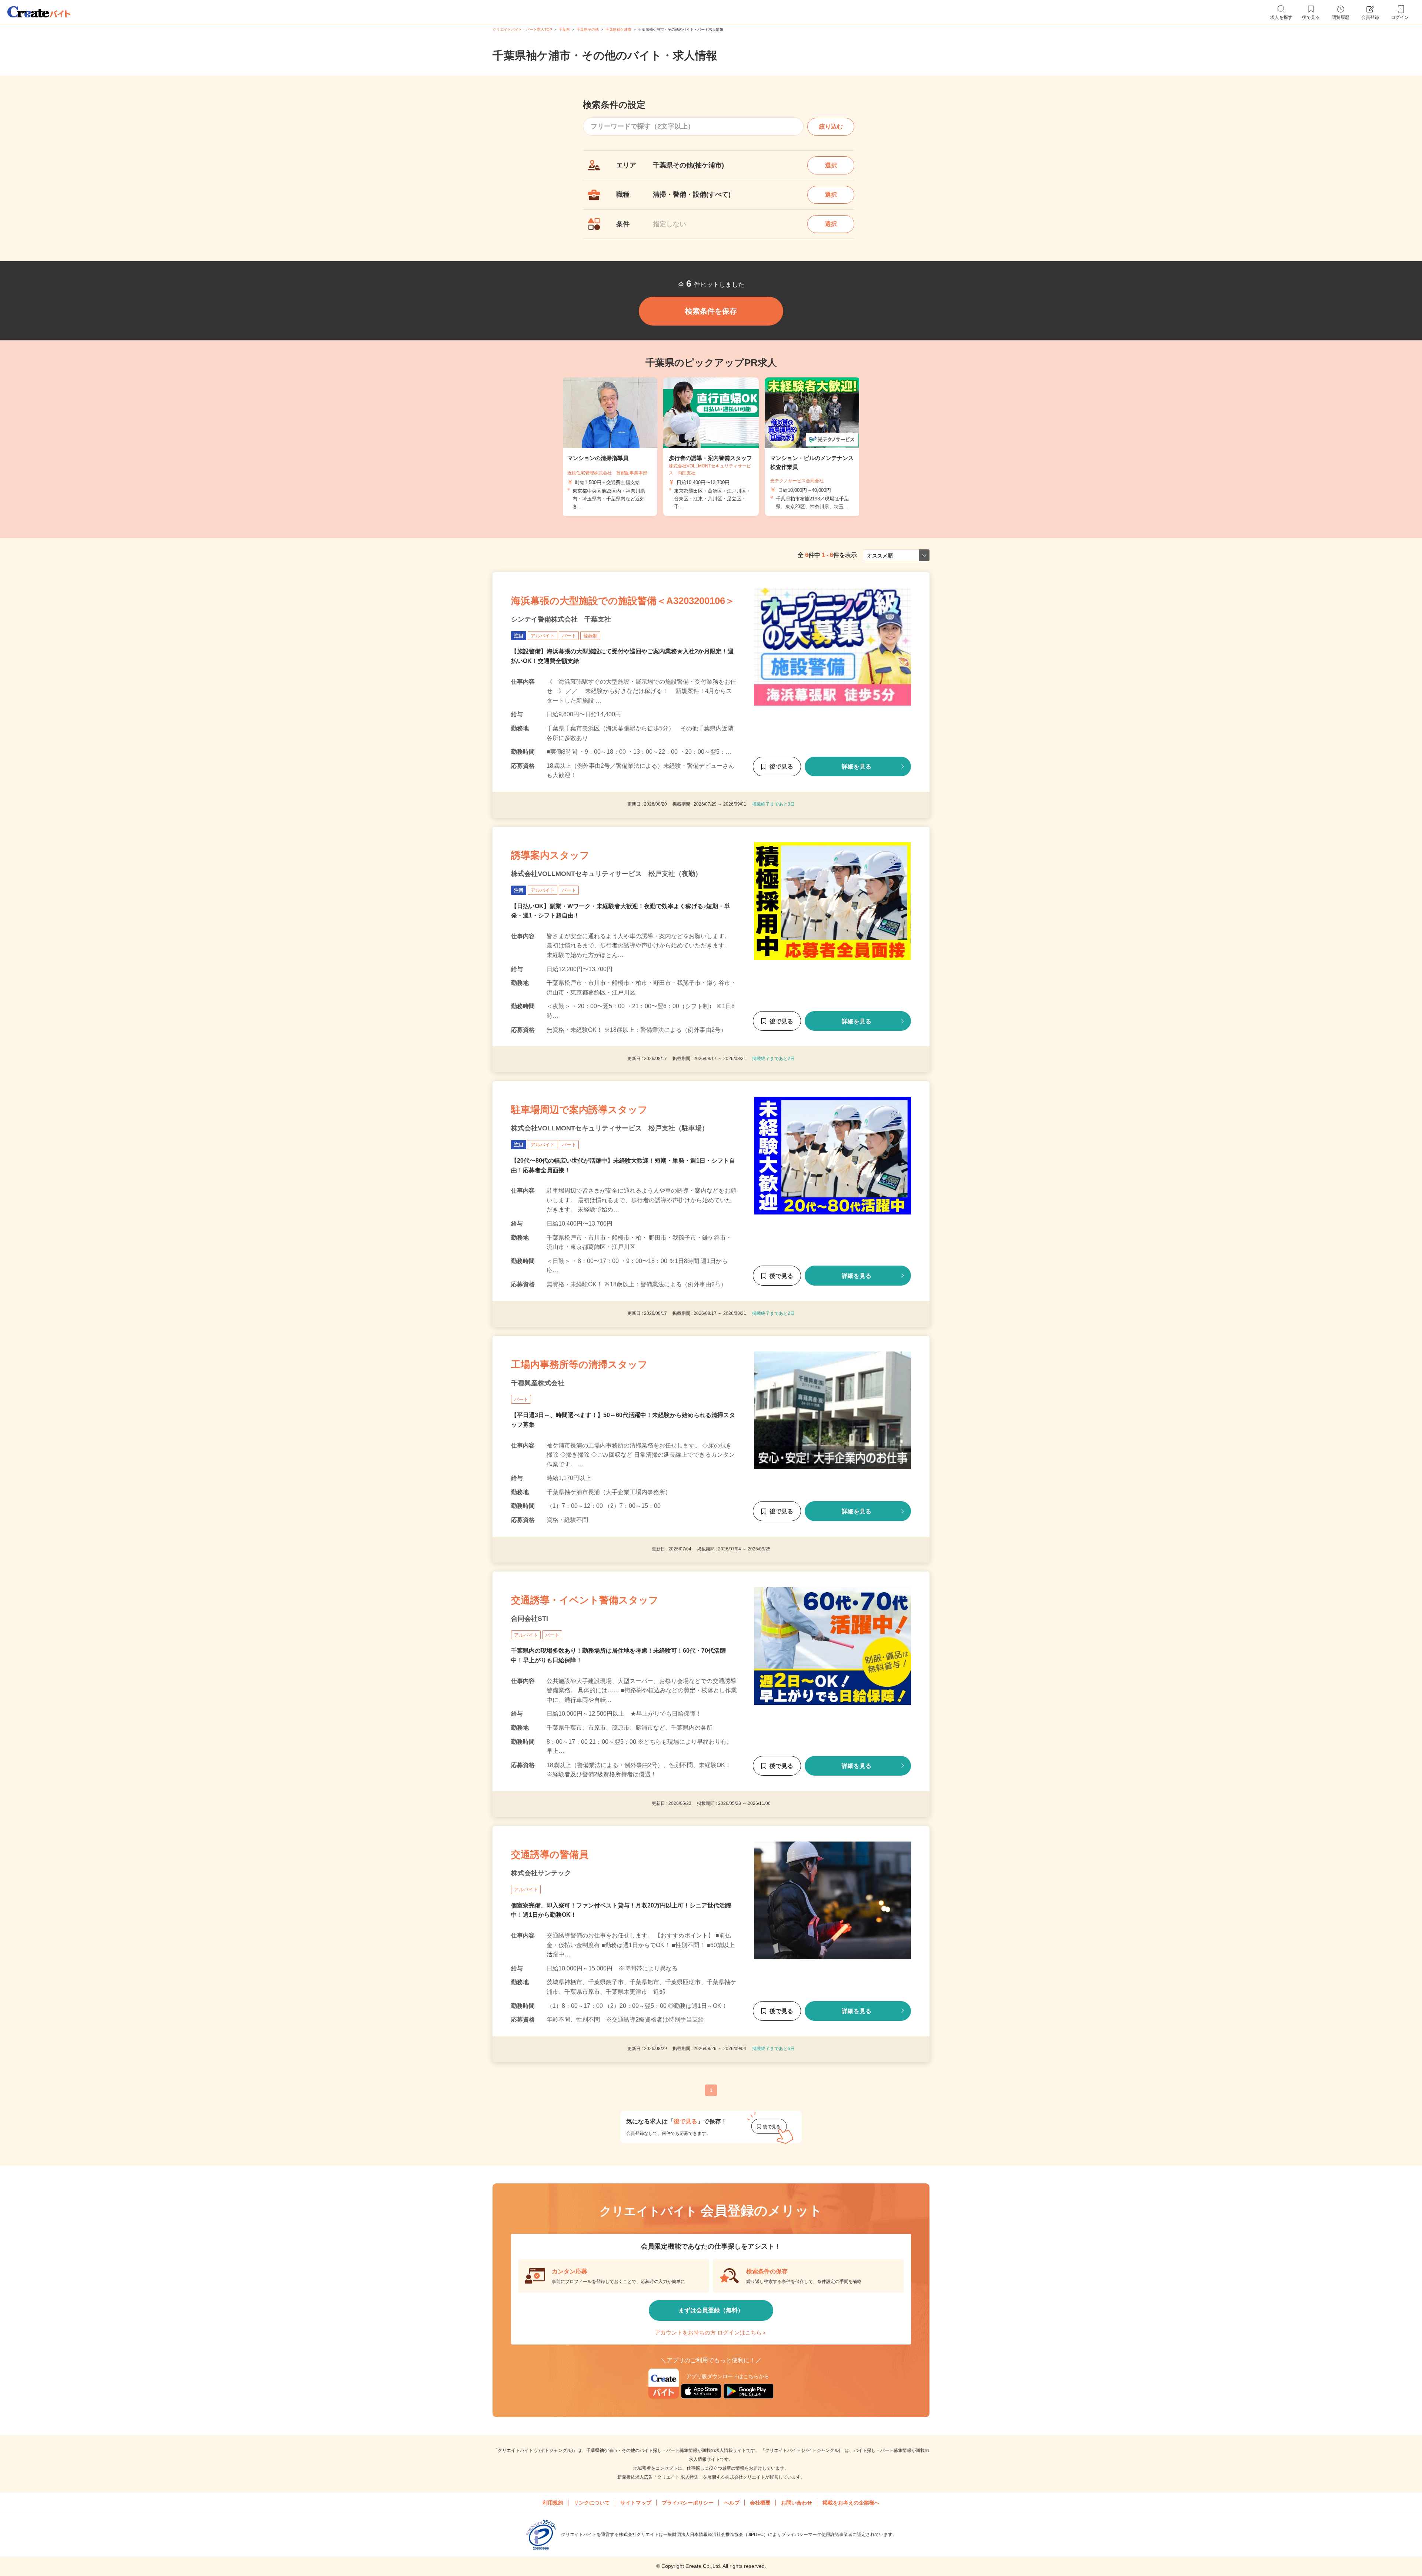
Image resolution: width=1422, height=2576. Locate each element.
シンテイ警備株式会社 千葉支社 (561, 619)
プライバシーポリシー (688, 2503)
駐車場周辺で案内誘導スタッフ (579, 1110)
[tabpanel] (711, 447)
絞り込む (831, 126)
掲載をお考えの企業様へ (851, 2503)
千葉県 (564, 29)
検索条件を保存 (711, 311)
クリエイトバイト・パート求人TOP (522, 29)
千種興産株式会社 (538, 1383)
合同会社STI (530, 1619)
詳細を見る (857, 767)
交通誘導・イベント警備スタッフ (585, 1600)
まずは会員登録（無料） (711, 2310)
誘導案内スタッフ (550, 855)
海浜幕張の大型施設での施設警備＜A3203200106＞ (623, 601)
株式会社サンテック (541, 1873)
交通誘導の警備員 (550, 1854)
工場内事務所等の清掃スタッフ (579, 1364)
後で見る (781, 767)
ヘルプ (732, 2503)
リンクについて (592, 2503)
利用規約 (553, 2503)
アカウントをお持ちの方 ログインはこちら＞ (711, 2332)
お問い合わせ (797, 2503)
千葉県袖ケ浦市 (618, 29)
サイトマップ (636, 2503)
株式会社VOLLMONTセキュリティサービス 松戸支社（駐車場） (610, 1128)
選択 (831, 165)
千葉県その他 (588, 29)
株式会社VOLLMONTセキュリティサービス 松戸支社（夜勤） (606, 874)
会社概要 (760, 2503)
